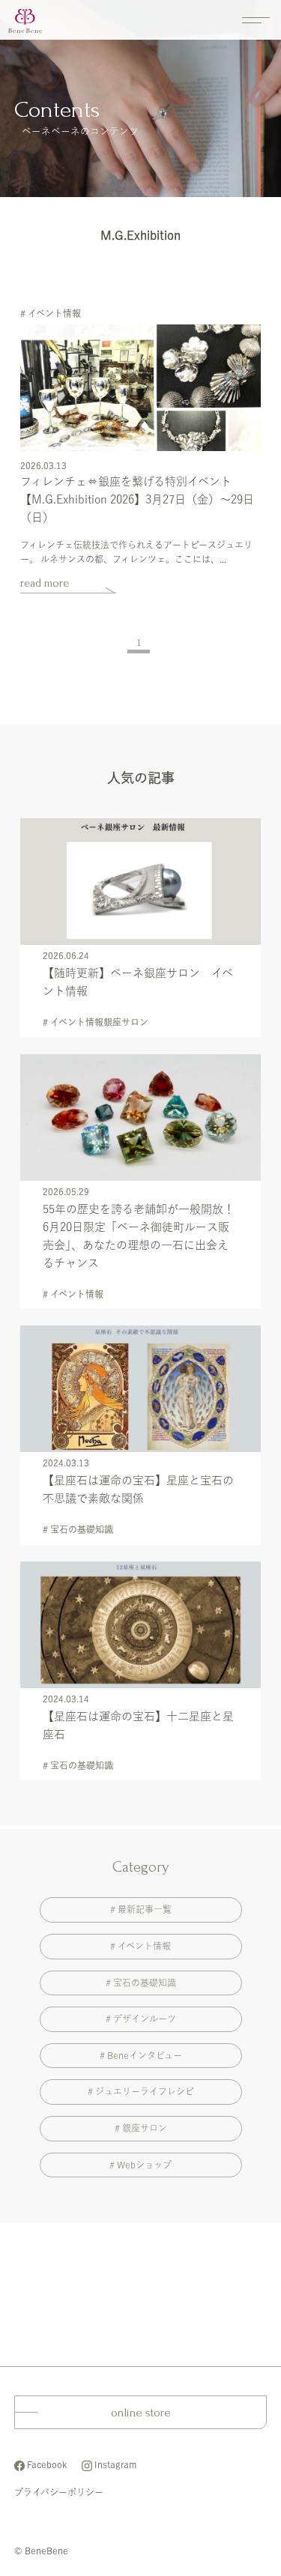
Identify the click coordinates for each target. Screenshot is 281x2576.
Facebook (47, 2464)
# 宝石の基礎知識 (141, 1983)
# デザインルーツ (141, 2019)
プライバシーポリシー (59, 2492)
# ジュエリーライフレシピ (141, 2091)
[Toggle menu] (256, 24)
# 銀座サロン (141, 2128)
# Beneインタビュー (141, 2055)
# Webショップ (140, 2165)
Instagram (115, 2464)
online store (141, 2412)
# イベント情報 (140, 1946)
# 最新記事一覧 (141, 1909)
